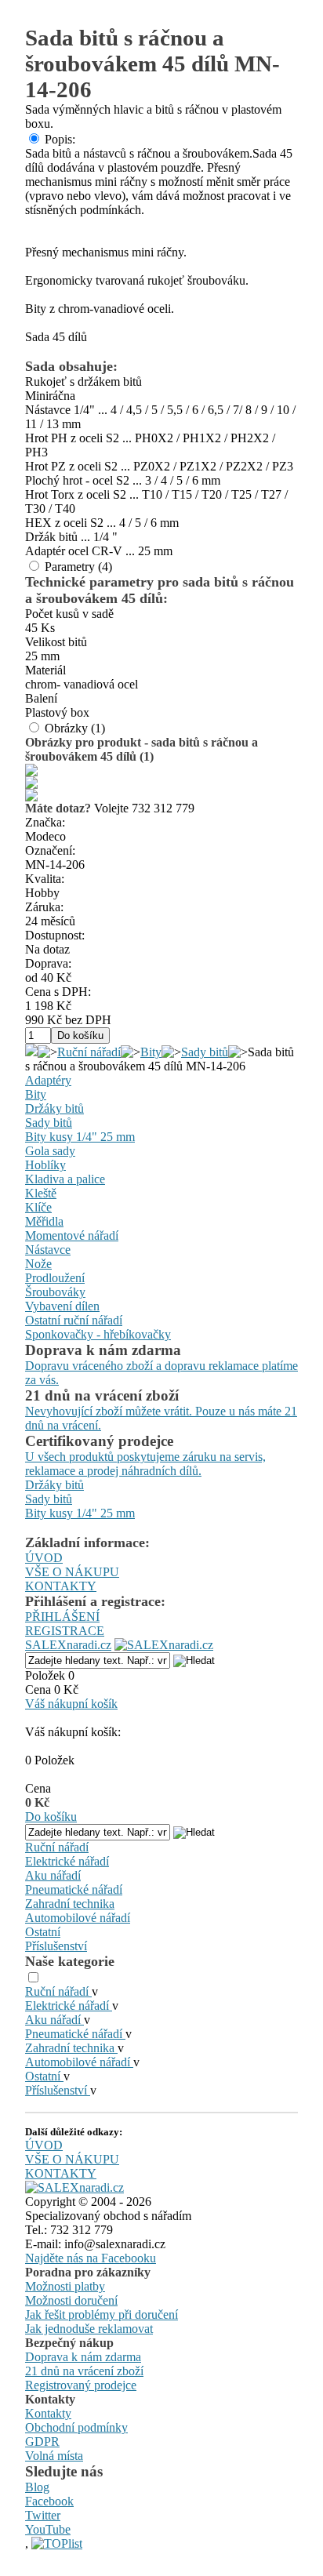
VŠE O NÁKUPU (72, 1572)
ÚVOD (44, 1558)
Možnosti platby (65, 2286)
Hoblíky (45, 1165)
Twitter (43, 2515)
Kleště (41, 1193)
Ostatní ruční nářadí (74, 1320)
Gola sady (50, 1151)
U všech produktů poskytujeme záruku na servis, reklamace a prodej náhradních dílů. (145, 1464)
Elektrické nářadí (67, 1861)
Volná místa (54, 2456)
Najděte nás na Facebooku (91, 2258)
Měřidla (44, 1221)
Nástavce (48, 1250)
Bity (151, 1052)
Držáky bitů (54, 1108)
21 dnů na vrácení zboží (84, 2371)
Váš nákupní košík (71, 1704)
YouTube (48, 2529)
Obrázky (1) (75, 728)
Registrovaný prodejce (81, 2385)
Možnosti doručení (71, 2300)
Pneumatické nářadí (74, 1889)
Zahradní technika (70, 1904)
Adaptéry (48, 1080)
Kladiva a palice (65, 1179)
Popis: (60, 139)
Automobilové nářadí (78, 1918)
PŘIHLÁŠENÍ (62, 1617)
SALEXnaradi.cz (68, 1645)
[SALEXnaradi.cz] (74, 2187)
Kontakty (48, 2413)
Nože (38, 1264)
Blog (37, 2487)
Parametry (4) (78, 567)
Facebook (49, 2501)
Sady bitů (205, 1052)
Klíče (38, 1207)
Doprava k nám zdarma (83, 2357)
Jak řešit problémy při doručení (102, 2314)
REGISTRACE (65, 1631)
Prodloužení (55, 1278)
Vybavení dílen (62, 1306)
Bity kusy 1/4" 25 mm (80, 1137)
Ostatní (43, 1932)
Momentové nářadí (72, 1235)
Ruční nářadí (89, 1052)
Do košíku (51, 1817)
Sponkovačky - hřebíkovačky (98, 1334)
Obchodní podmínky (76, 2427)
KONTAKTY (61, 1586)
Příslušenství (56, 1946)
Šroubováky (55, 1292)
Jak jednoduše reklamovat (89, 2329)
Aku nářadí (53, 1875)
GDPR (42, 2442)
